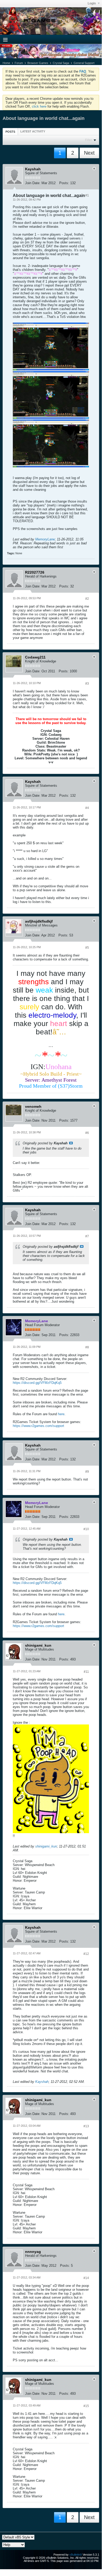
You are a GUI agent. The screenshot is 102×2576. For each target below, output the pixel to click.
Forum (19, 63)
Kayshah (42, 2082)
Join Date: (33, 183)
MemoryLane (45, 539)
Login (92, 3)
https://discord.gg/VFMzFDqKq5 (37, 1383)
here (61, 1414)
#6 (87, 1133)
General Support (84, 63)
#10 (86, 1529)
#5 (87, 948)
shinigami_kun (46, 1846)
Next (89, 153)
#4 (87, 808)
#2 (87, 599)
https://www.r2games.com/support (38, 1426)
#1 (87, 195)
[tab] (10, 132)
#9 (87, 1472)
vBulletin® (76, 2555)
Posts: (64, 183)
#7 (87, 1236)
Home (6, 63)
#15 (86, 2406)
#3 (87, 684)
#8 (87, 1347)
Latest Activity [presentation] (33, 131)
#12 (86, 1954)
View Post (71, 1143)
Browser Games (38, 63)
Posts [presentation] (10, 132)
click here (39, 106)
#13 (86, 2126)
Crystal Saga (61, 63)
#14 (86, 2278)
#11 (86, 1672)
